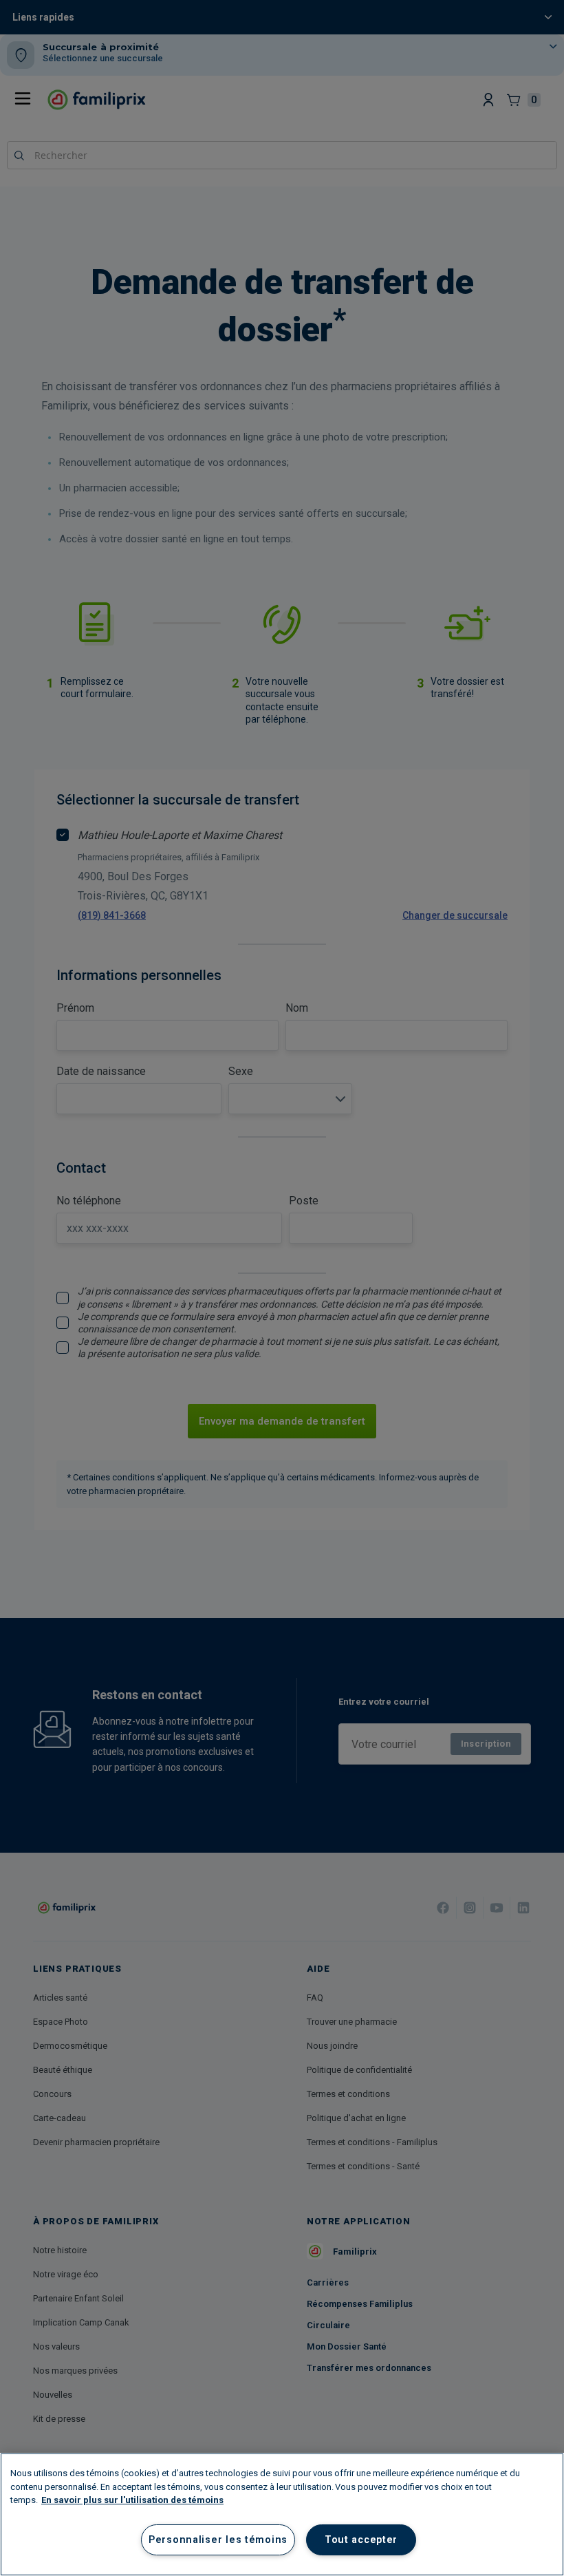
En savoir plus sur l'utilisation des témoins (132, 2500)
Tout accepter (361, 2540)
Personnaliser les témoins (218, 2540)
